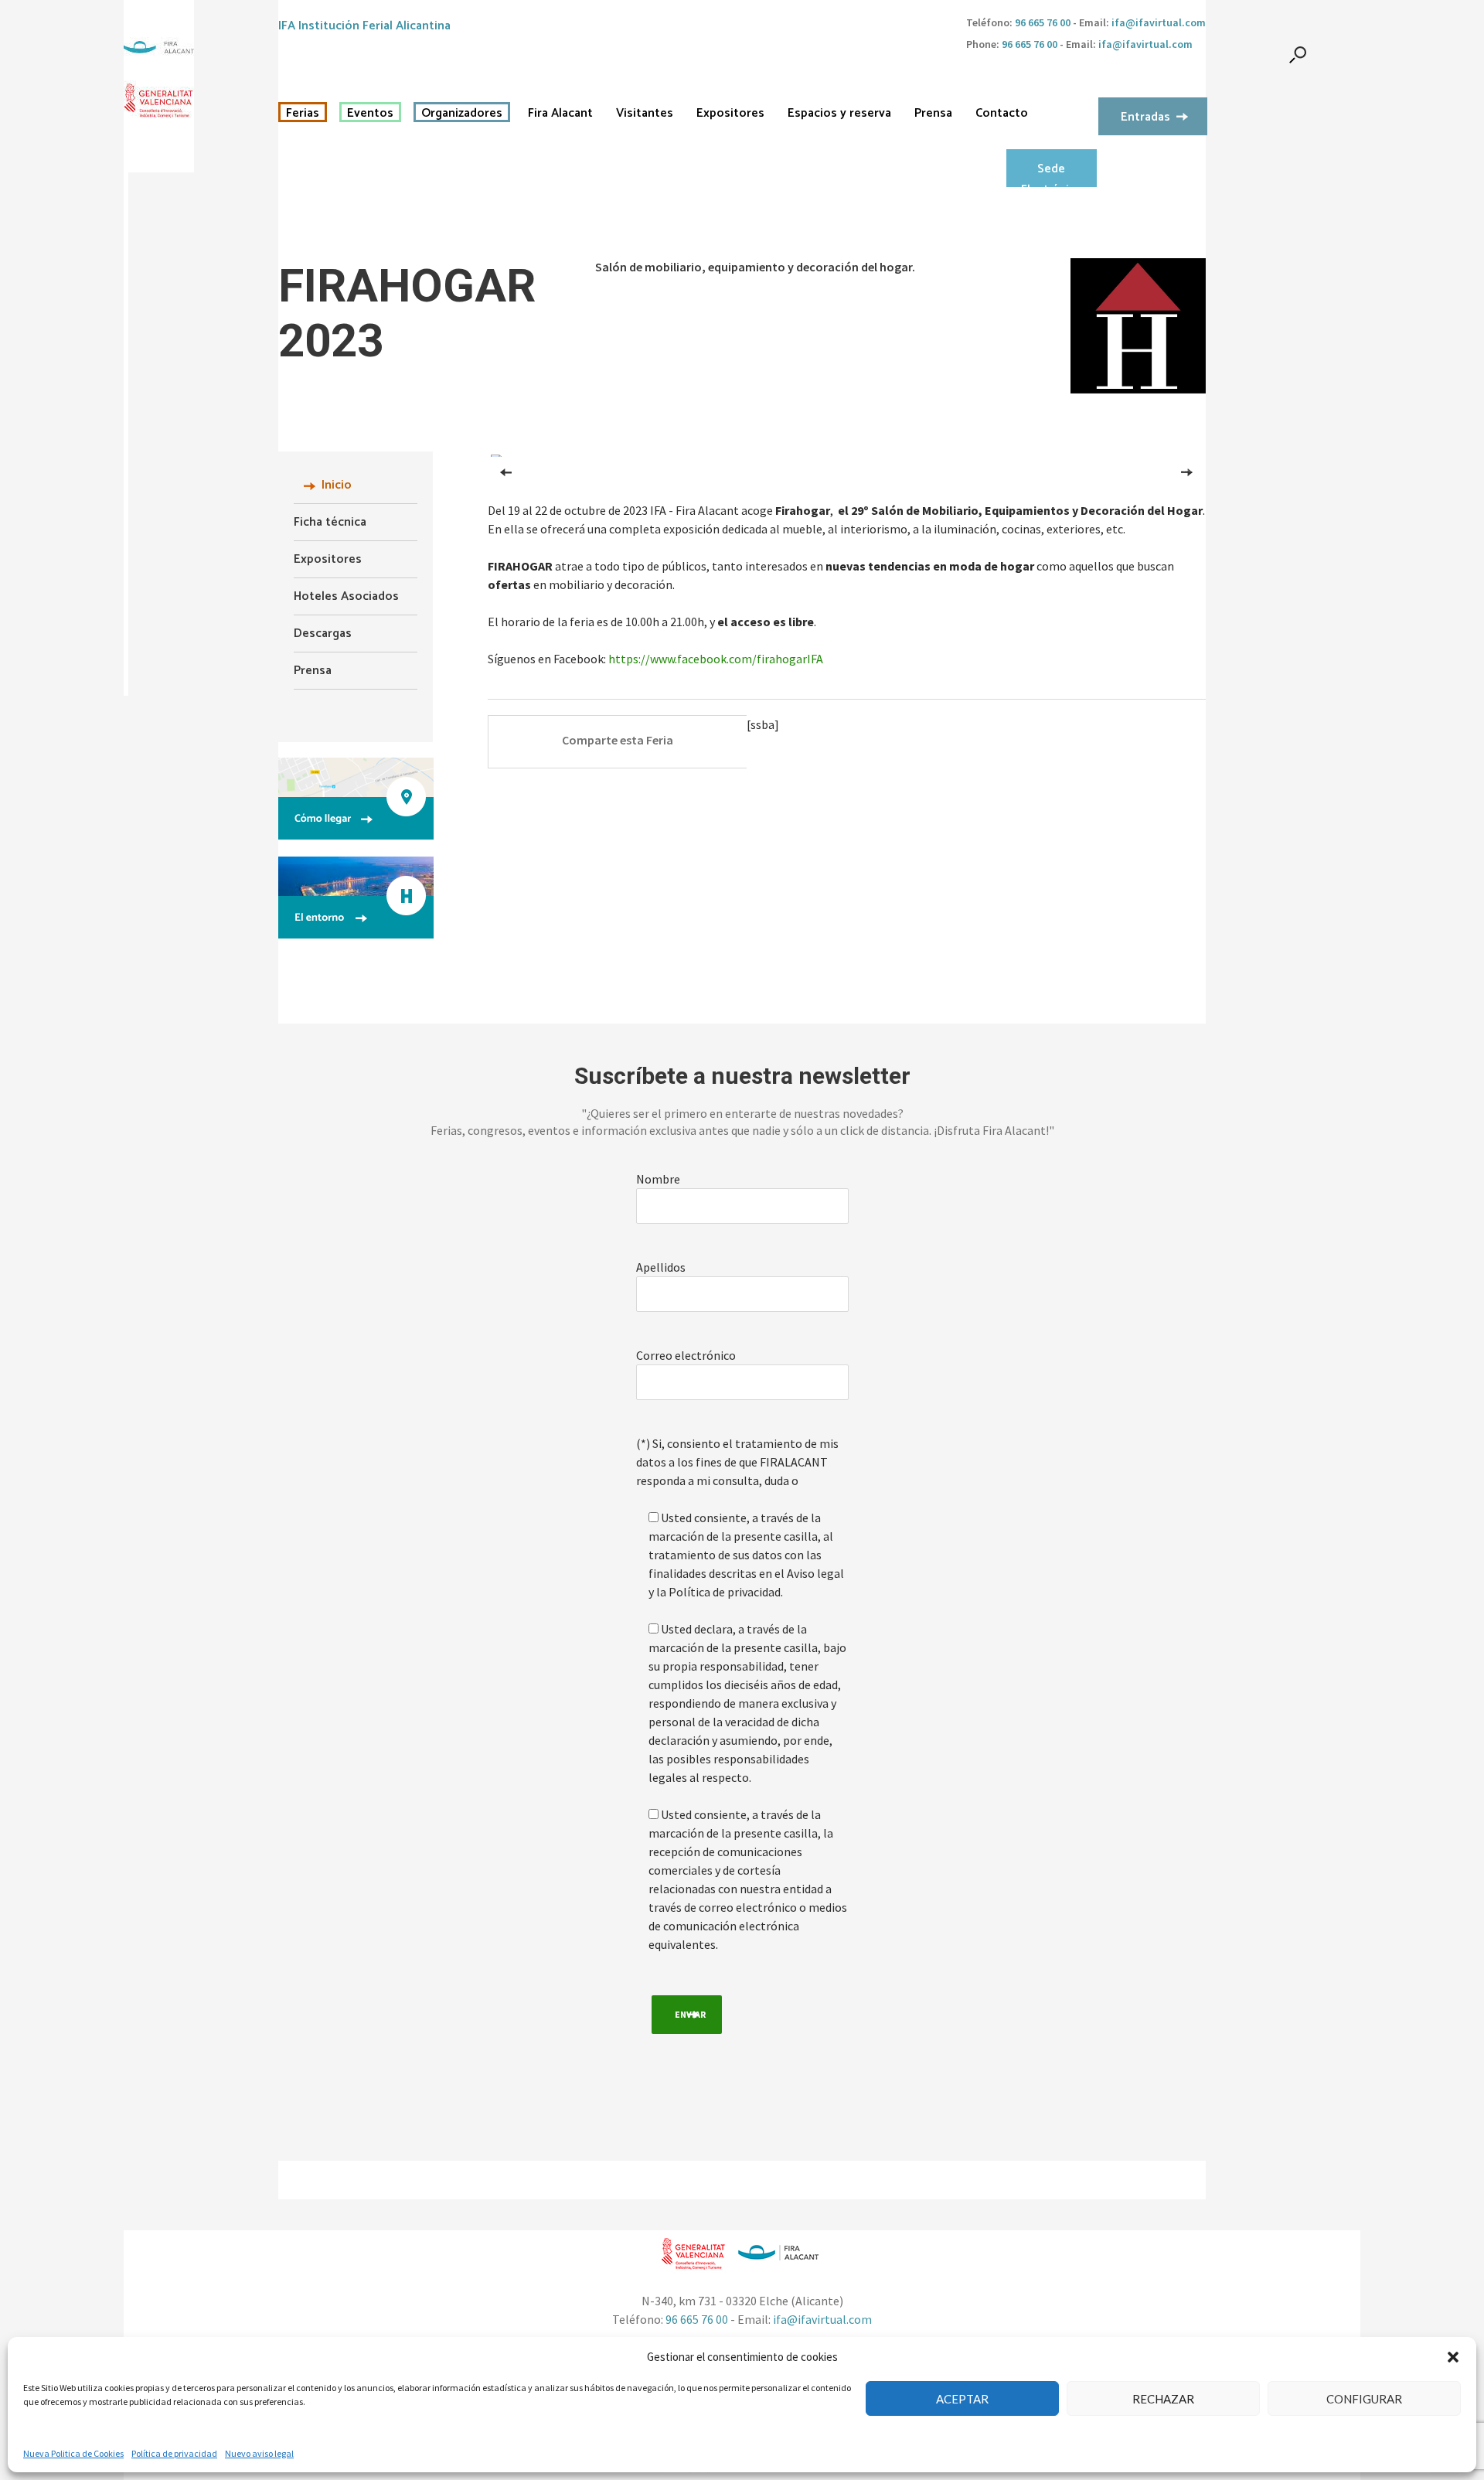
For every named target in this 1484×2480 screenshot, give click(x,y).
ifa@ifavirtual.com (1159, 22)
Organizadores (462, 114)
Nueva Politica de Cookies (73, 2453)
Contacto (1002, 114)
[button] (1453, 2357)
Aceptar (962, 2399)
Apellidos (661, 1267)
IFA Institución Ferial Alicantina (364, 26)
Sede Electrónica (1051, 173)
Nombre (658, 1179)
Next (1190, 466)
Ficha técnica (330, 522)
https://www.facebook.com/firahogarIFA (716, 659)
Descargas (323, 634)
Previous (506, 466)
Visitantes (645, 114)
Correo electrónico (686, 1355)
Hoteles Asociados (346, 596)
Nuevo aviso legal (259, 2453)
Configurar (1364, 2399)
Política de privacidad (174, 2453)
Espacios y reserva (839, 114)
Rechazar (1163, 2399)
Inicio (337, 485)
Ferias (303, 114)
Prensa (933, 114)
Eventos (370, 114)
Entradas (1145, 117)
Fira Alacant (560, 114)
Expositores (730, 114)
